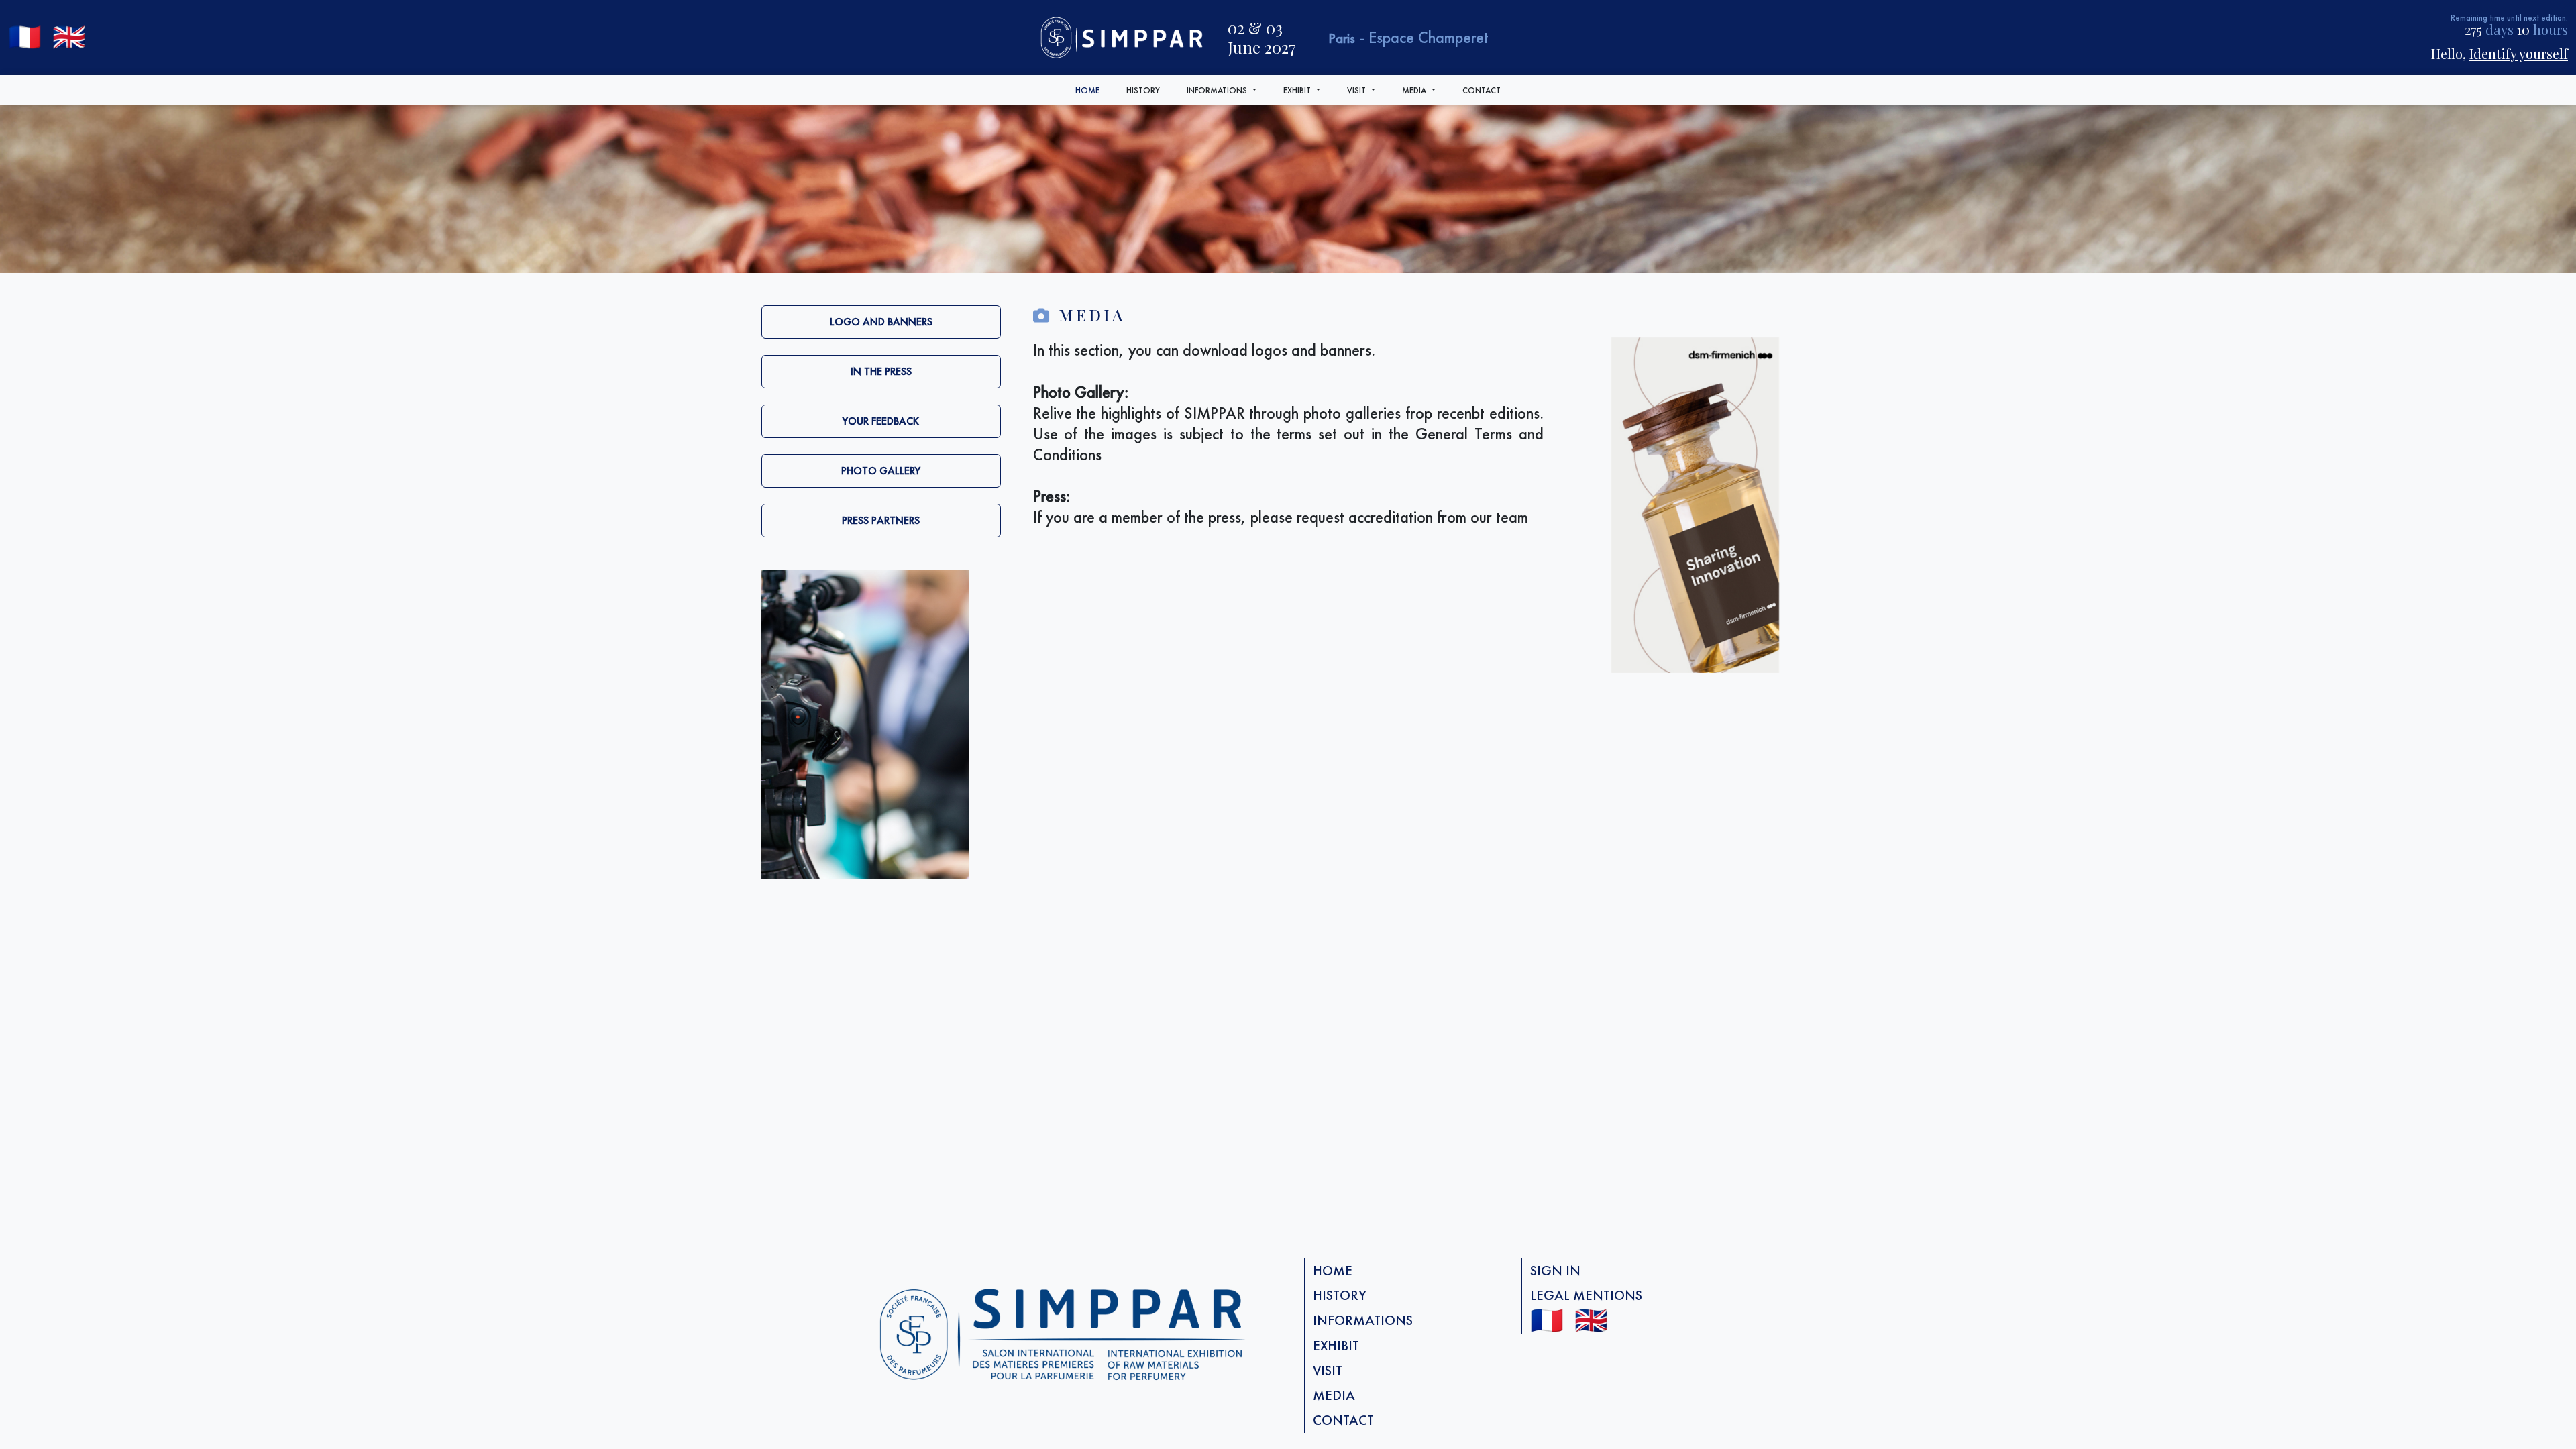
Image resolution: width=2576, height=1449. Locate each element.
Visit (1356, 90)
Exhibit (1297, 90)
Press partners (881, 520)
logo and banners (881, 322)
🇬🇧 (69, 37)
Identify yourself (2519, 53)
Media (1414, 90)
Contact (1482, 90)
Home (1087, 90)
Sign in (1555, 1271)
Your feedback (881, 421)
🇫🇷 (25, 37)
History (1143, 90)
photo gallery (881, 471)
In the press (881, 371)
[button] (1256, 90)
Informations (1217, 90)
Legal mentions (1586, 1295)
